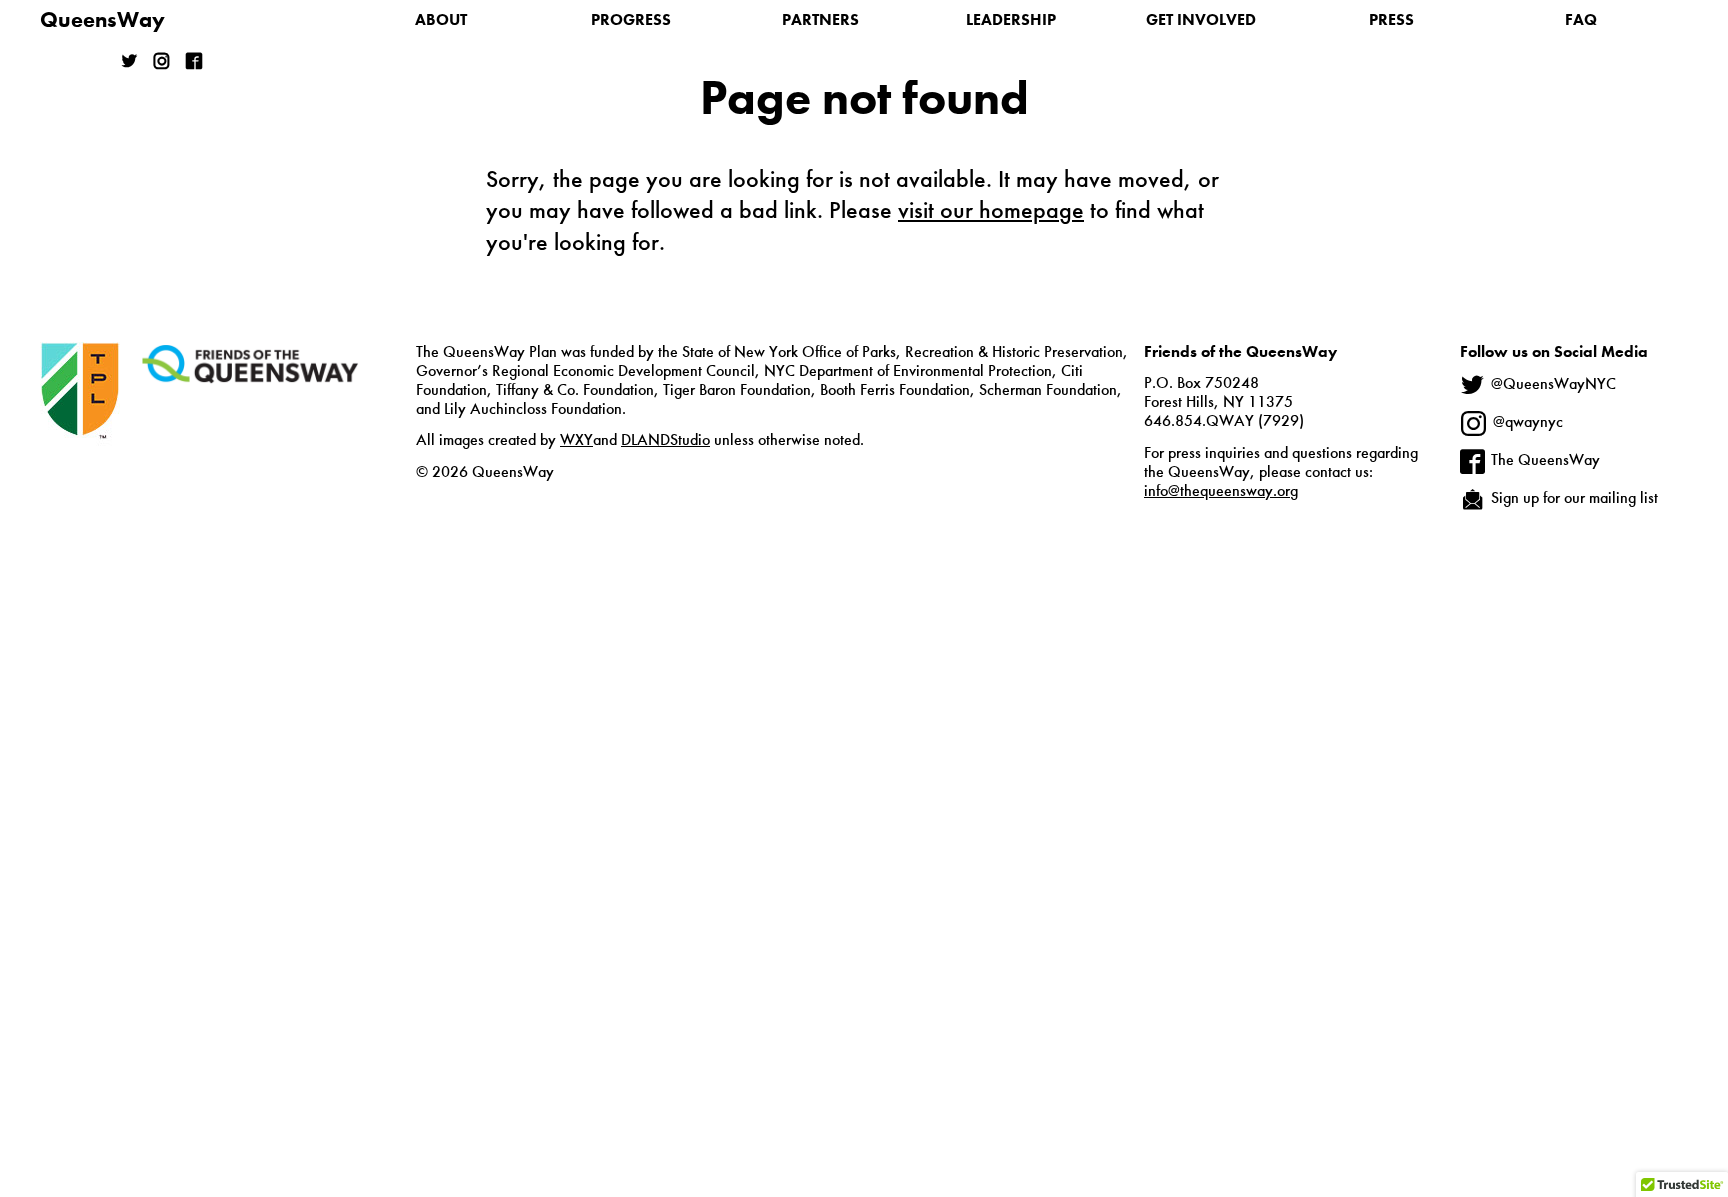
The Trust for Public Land (80, 422)
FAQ (1581, 19)
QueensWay (102, 19)
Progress (631, 19)
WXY (576, 439)
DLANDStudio (665, 439)
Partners (820, 19)
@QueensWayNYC (1553, 384)
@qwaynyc (1528, 421)
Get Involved (1201, 19)
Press (1391, 19)
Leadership (1011, 19)
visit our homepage (991, 209)
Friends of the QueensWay (250, 364)
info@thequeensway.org (1221, 490)
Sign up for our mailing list (1574, 497)
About (441, 19)
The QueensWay (1545, 459)
